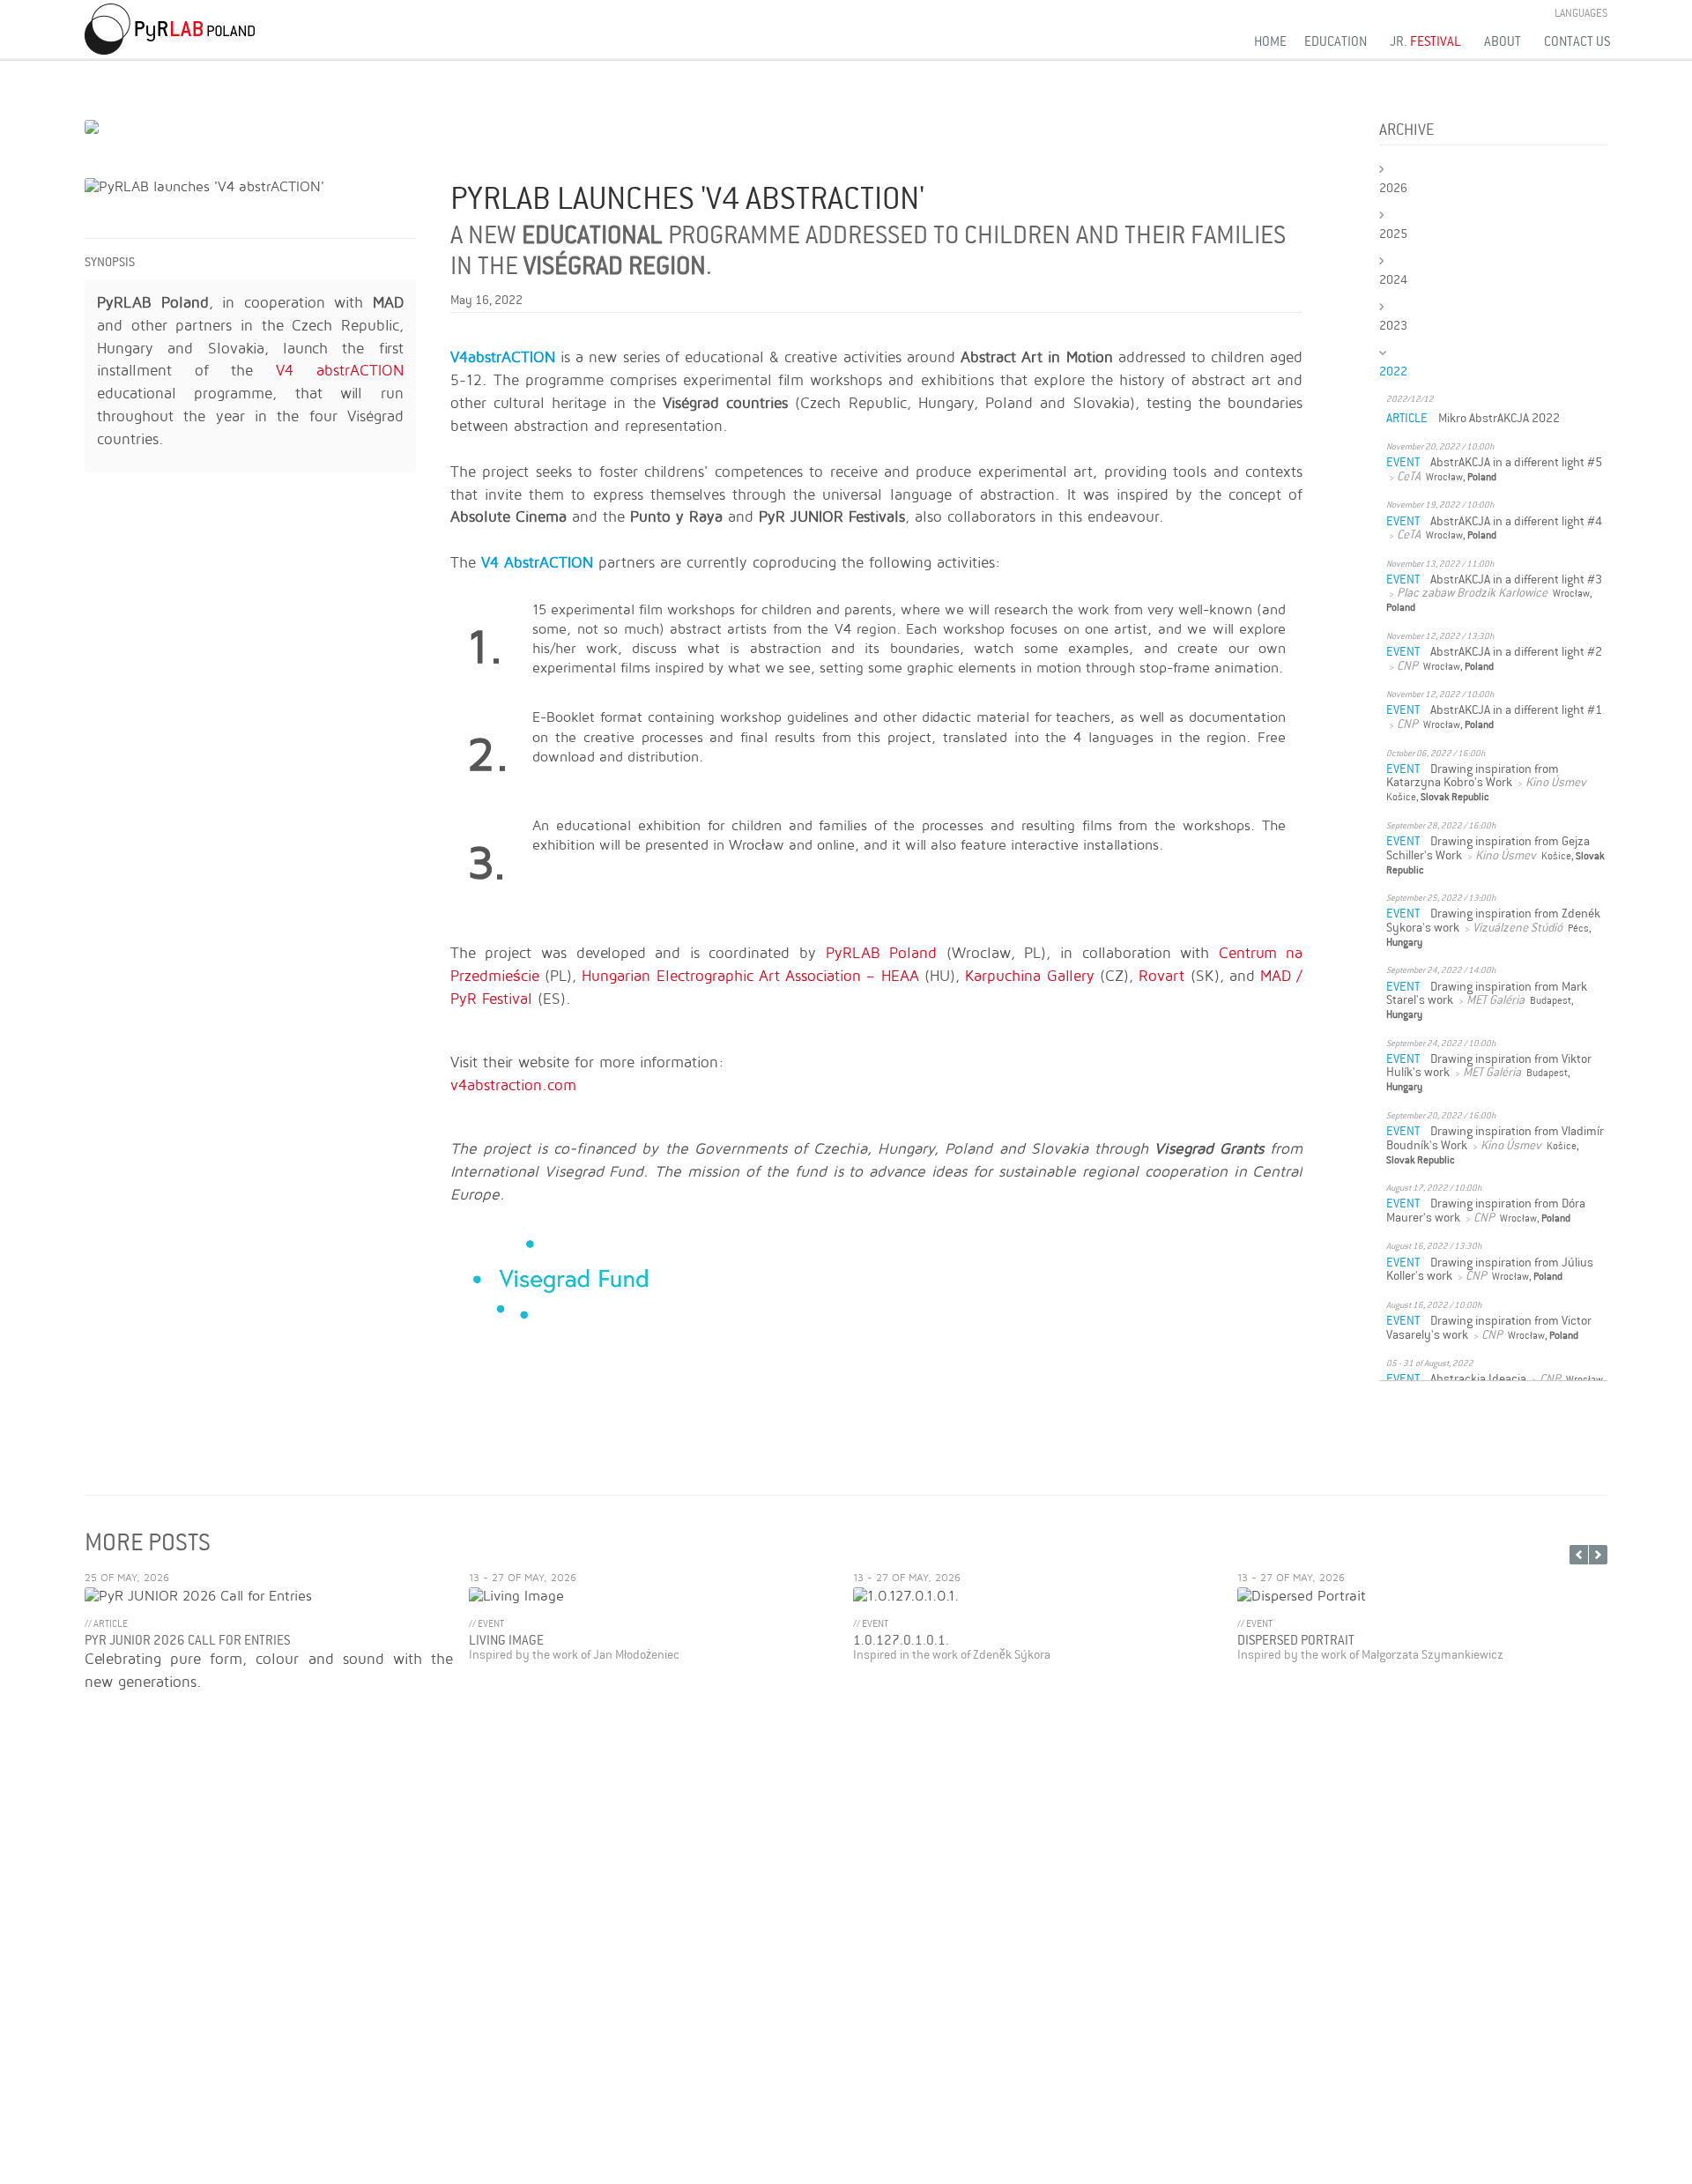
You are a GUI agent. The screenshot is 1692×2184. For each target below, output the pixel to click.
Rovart (1161, 976)
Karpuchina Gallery (1029, 976)
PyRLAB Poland (882, 953)
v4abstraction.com (513, 1085)
